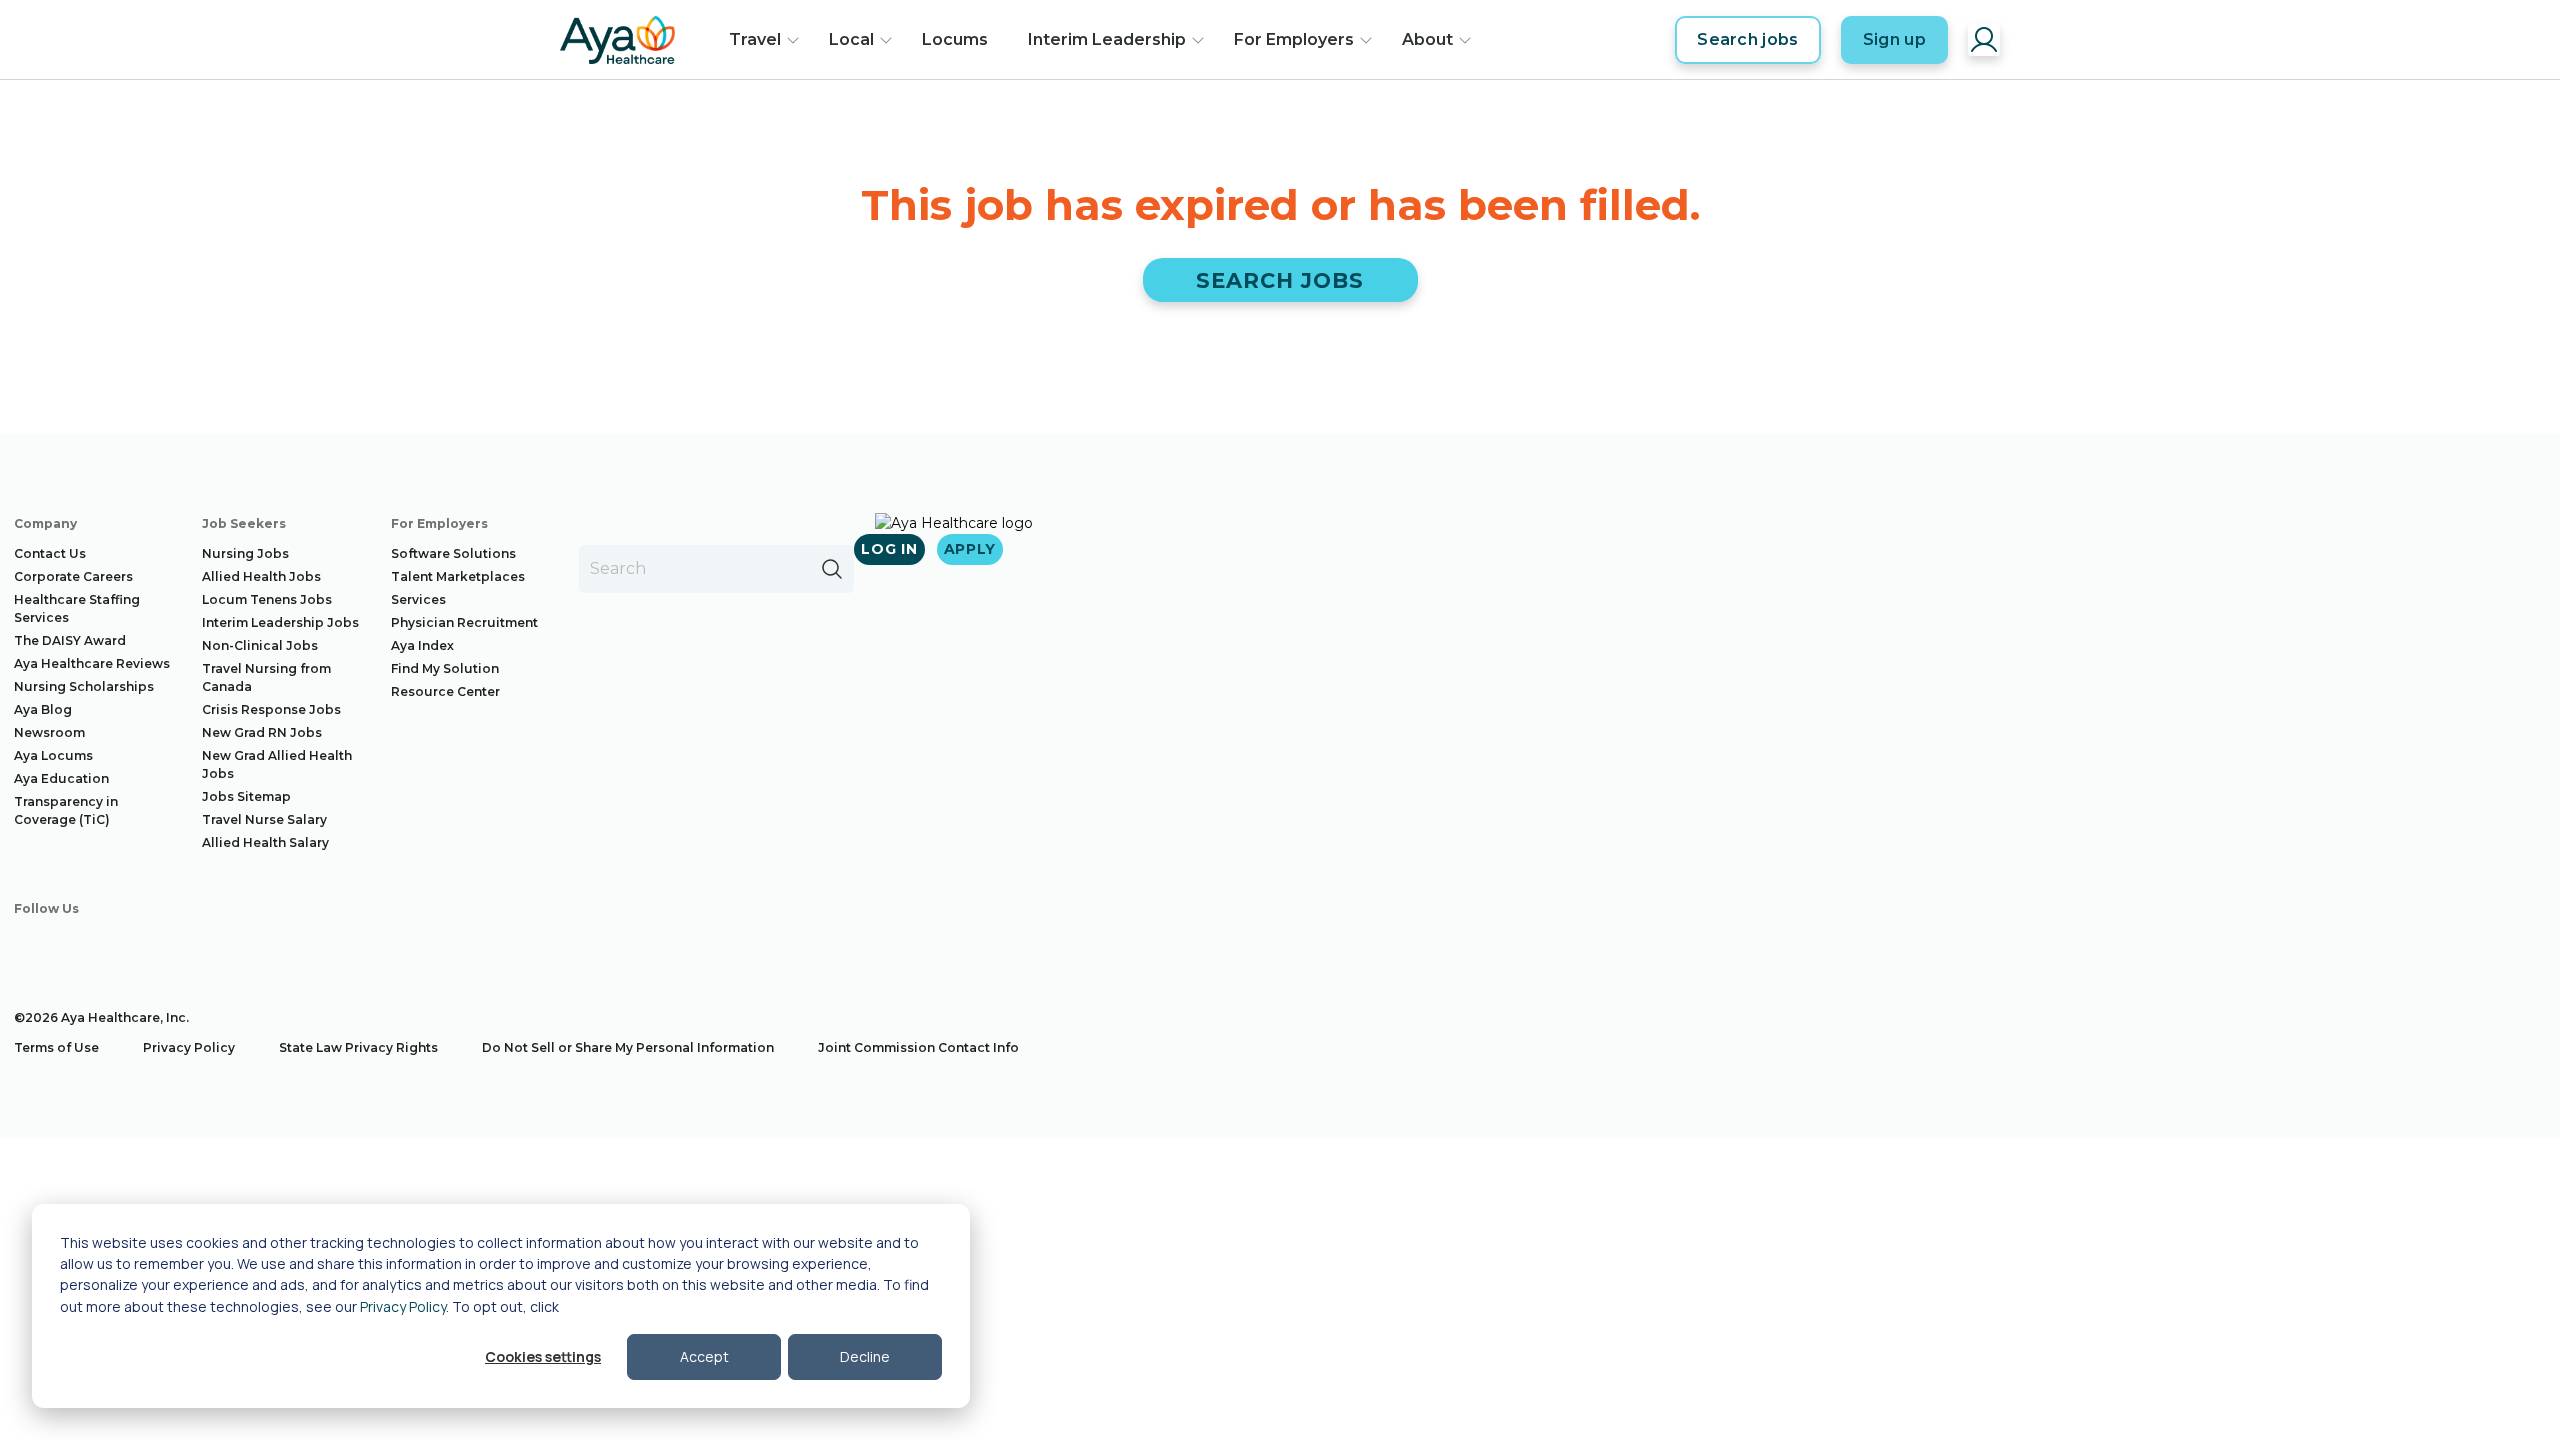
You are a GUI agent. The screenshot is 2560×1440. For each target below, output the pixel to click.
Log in (889, 549)
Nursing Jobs (245, 553)
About (1427, 39)
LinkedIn (144, 947)
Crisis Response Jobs (271, 709)
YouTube (201, 947)
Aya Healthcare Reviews (92, 663)
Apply (970, 549)
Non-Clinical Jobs (260, 645)
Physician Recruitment (464, 622)
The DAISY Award (70, 640)
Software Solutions (453, 553)
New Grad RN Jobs (262, 732)
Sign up (1894, 39)
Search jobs (1748, 39)
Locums (955, 39)
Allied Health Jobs (261, 576)
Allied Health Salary (265, 842)
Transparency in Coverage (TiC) (66, 810)
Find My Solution (445, 668)
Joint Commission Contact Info (918, 1047)
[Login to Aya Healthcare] (1984, 40)
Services (418, 599)
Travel (755, 39)
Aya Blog (43, 709)
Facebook (30, 947)
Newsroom (49, 732)
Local (851, 39)
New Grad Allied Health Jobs (277, 764)
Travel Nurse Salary (264, 819)
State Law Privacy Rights (358, 1047)
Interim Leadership (1107, 39)
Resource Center (445, 691)
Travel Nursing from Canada (266, 677)
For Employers (1294, 39)
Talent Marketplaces (458, 576)
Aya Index (422, 645)
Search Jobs (1280, 280)
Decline (865, 1356)
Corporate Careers (73, 576)
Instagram (87, 947)
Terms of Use (56, 1047)
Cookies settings (543, 1356)
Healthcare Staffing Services (77, 608)
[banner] (617, 40)
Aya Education (61, 778)
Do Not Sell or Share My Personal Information (628, 1047)
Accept (704, 1356)
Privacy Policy (403, 1306)
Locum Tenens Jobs (267, 599)
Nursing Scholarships (84, 686)
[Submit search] (832, 569)
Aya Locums (53, 755)
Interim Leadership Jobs (280, 622)
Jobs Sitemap (246, 796)
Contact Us (50, 553)
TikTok (258, 947)
